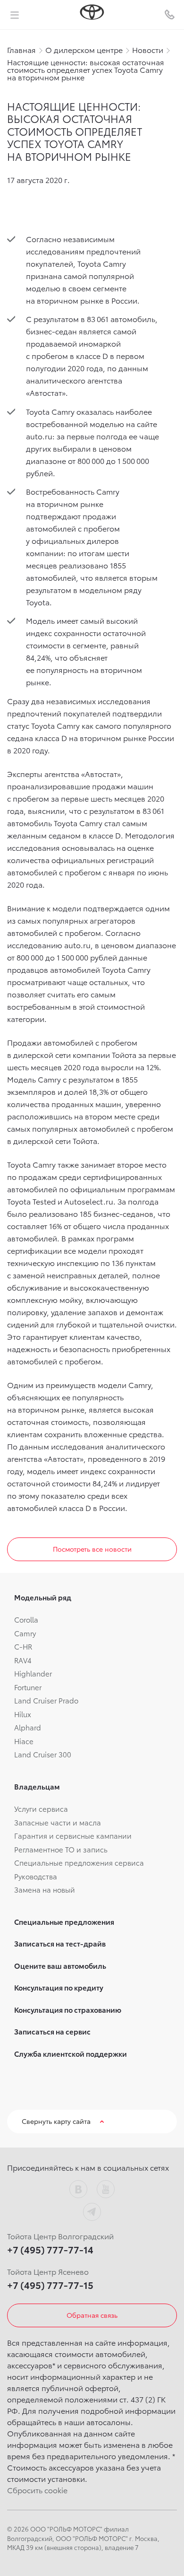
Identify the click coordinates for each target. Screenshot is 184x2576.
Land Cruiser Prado (46, 1700)
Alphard (28, 1727)
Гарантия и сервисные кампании (73, 1835)
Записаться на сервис (52, 2031)
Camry (25, 1633)
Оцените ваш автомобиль (60, 1965)
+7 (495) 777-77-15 (50, 2285)
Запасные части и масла (58, 1822)
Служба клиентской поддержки (71, 2053)
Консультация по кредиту (59, 1987)
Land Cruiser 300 (43, 1754)
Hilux (23, 1714)
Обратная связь (92, 2315)
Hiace (24, 1741)
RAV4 (23, 1660)
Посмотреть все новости (92, 1549)
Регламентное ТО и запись (61, 1849)
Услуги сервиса (41, 1808)
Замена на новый (45, 1889)
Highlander (33, 1673)
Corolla (26, 1619)
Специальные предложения (64, 1921)
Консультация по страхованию (68, 2009)
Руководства (36, 1876)
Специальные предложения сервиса (79, 1862)
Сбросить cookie (37, 2490)
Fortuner (28, 1687)
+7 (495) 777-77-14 (50, 2249)
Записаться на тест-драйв (60, 1943)
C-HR (23, 1646)
